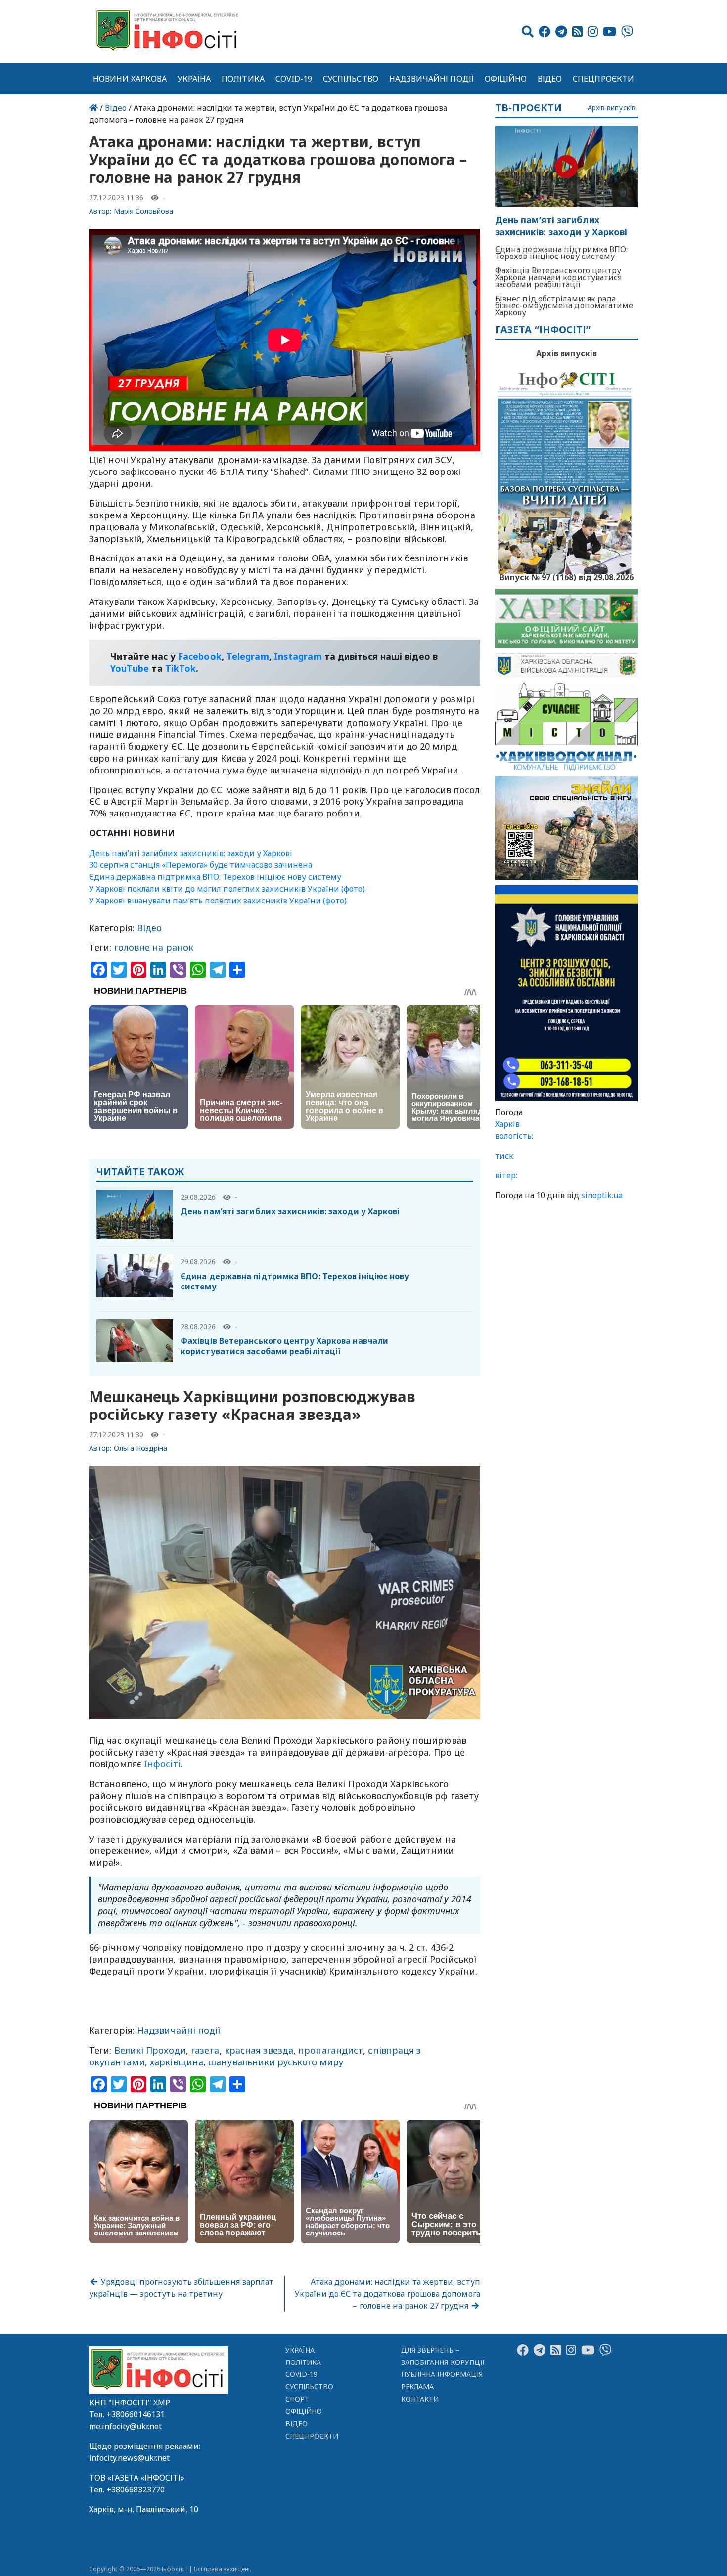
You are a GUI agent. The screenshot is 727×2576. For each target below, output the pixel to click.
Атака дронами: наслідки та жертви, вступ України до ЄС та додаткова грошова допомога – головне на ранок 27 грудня (387, 2294)
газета (205, 2050)
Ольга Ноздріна (141, 1448)
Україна (194, 79)
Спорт (297, 2399)
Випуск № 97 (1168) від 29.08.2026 (567, 576)
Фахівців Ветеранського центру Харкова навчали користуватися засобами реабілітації (284, 1346)
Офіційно (506, 79)
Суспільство (351, 79)
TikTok (181, 668)
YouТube (130, 668)
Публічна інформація (442, 2374)
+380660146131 (136, 2414)
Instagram (298, 656)
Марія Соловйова (144, 211)
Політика (243, 79)
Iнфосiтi (162, 1764)
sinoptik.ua (602, 1195)
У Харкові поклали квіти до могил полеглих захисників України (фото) (227, 889)
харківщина (177, 2062)
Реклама (418, 2386)
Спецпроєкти (603, 79)
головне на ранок (154, 947)
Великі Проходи (150, 2050)
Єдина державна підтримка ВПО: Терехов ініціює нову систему (215, 877)
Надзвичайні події (432, 79)
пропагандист (331, 2050)
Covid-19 (294, 79)
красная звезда (259, 2050)
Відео (550, 79)
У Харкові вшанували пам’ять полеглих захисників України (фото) (218, 901)
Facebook (200, 656)
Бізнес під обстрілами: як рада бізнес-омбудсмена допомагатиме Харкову (564, 305)
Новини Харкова (130, 79)
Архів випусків (612, 108)
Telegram (248, 656)
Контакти (420, 2399)
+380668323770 (136, 2490)
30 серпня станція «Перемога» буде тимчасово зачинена (201, 865)
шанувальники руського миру (276, 2062)
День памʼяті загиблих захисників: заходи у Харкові (191, 853)
